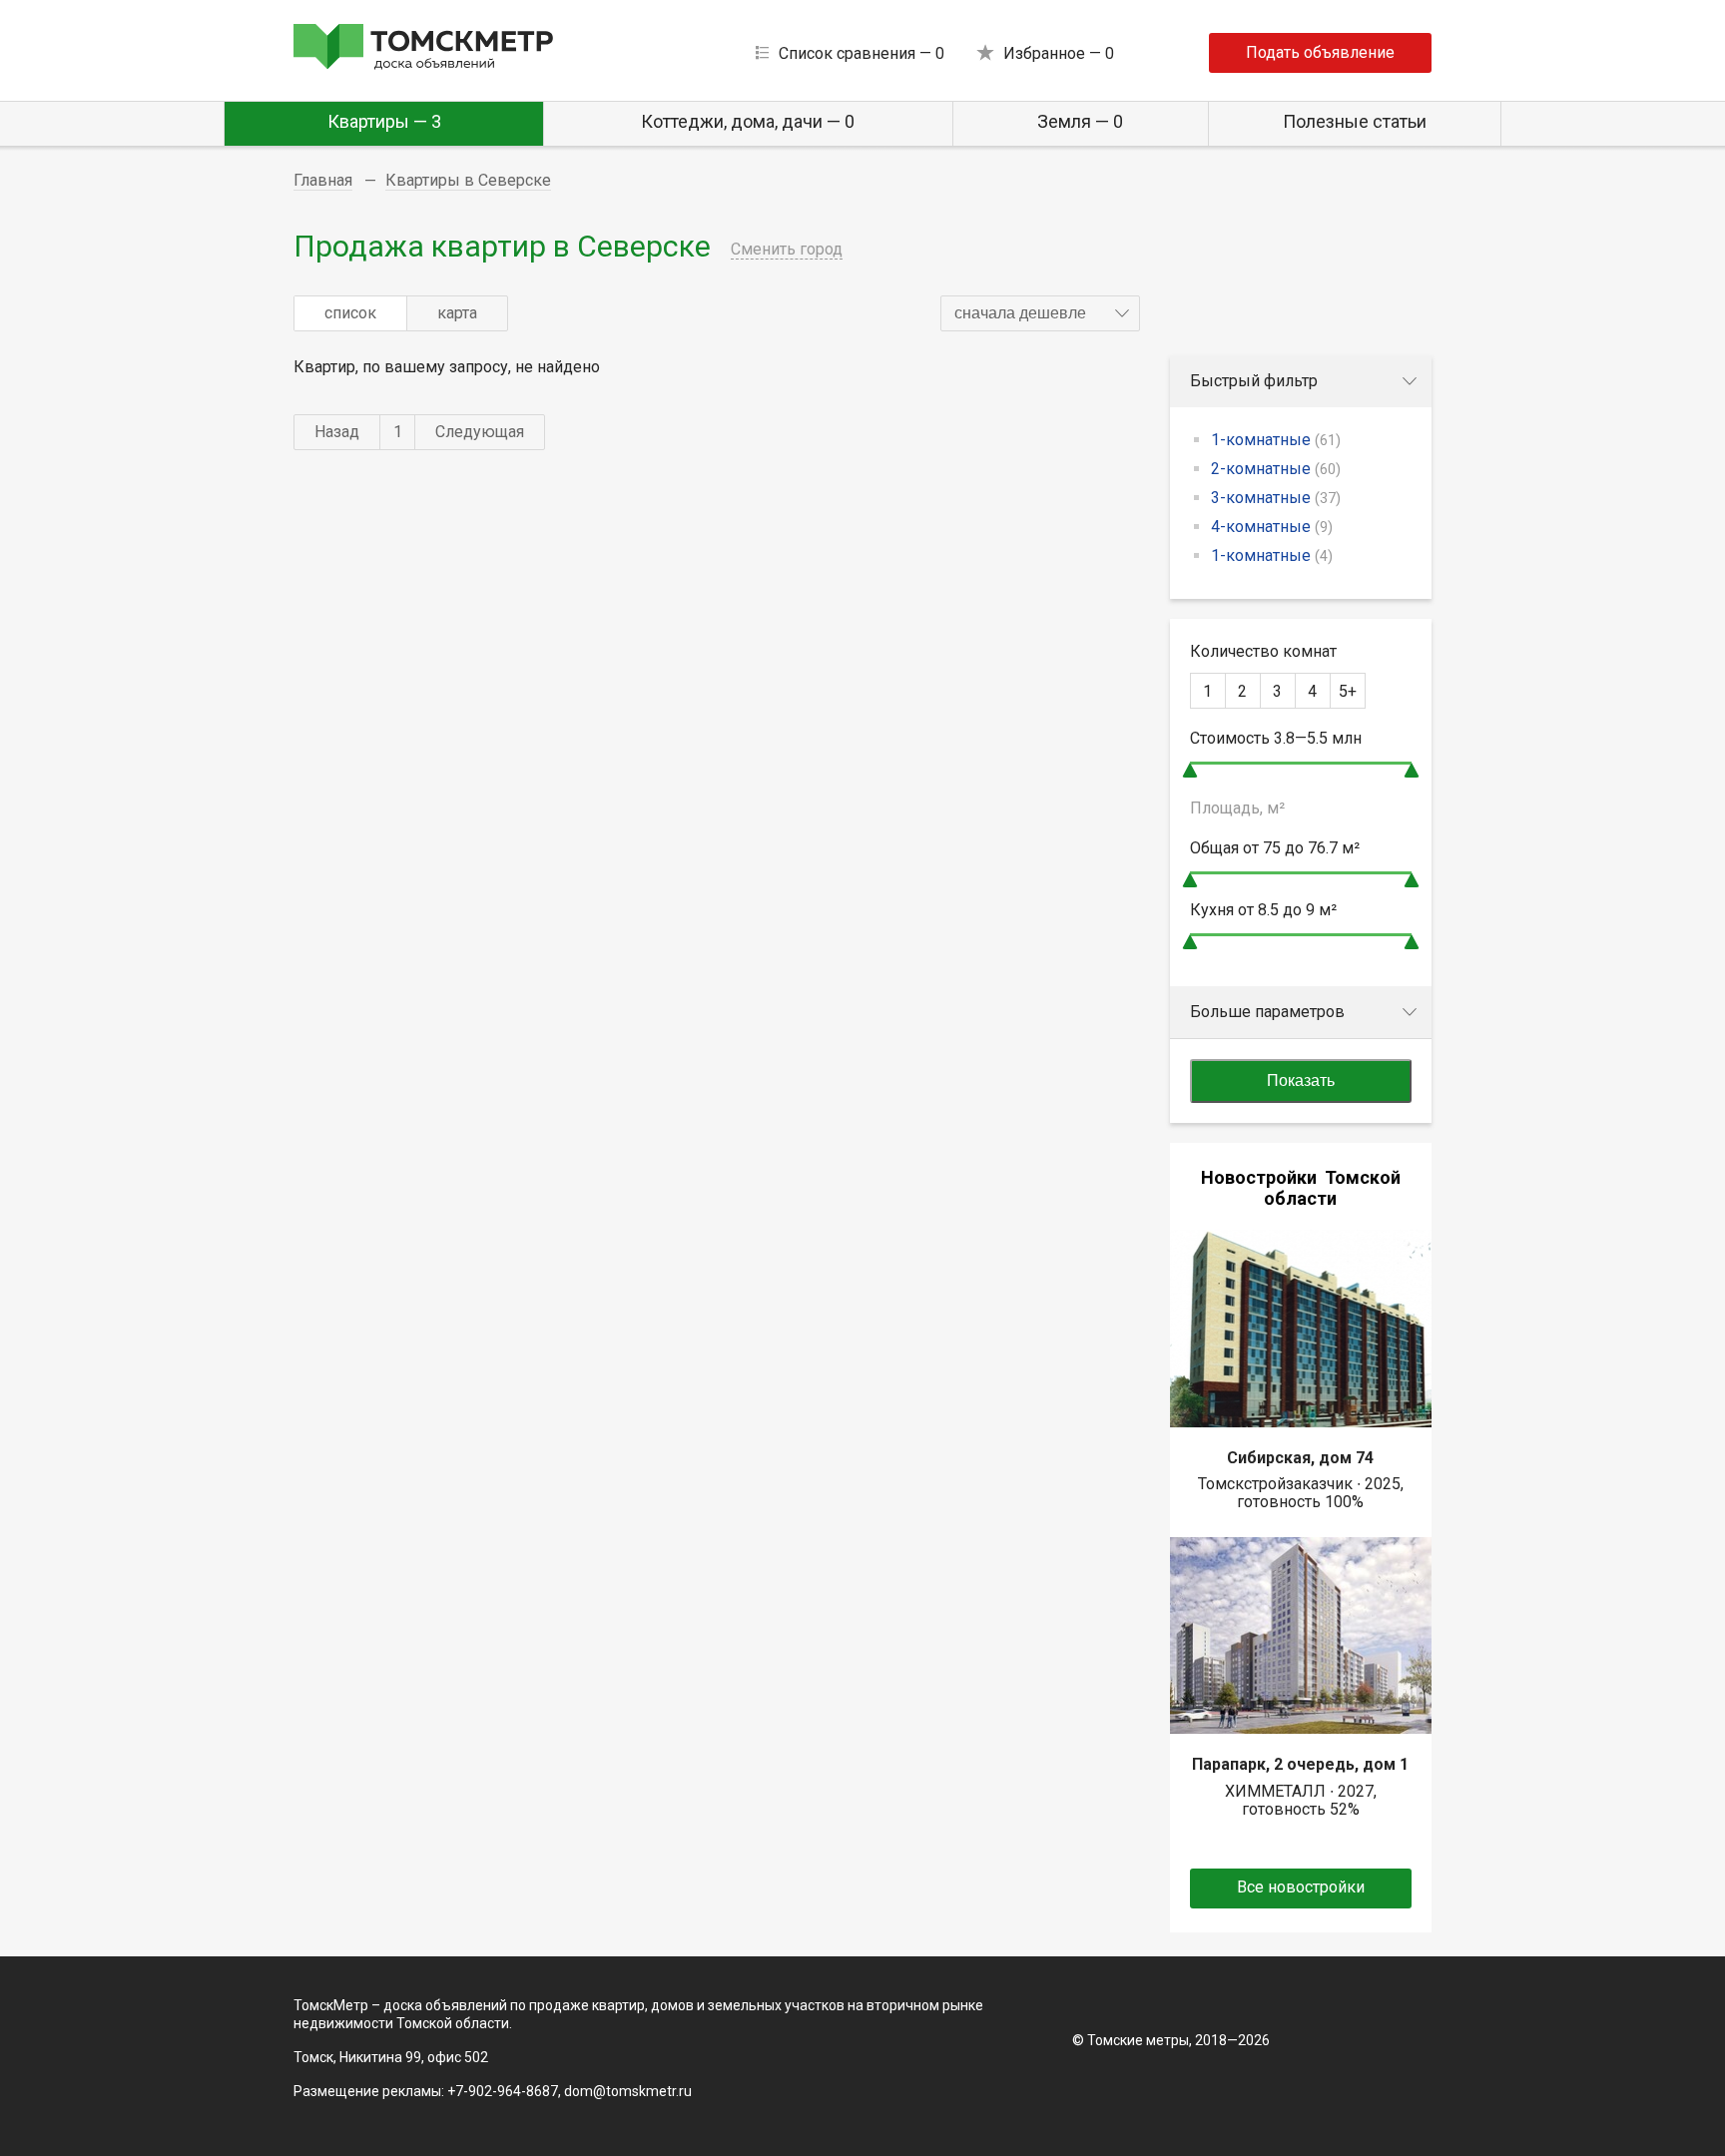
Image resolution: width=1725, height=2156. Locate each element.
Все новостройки (1301, 1887)
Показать (1301, 1080)
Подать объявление (1320, 52)
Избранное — (1059, 53)
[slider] (1190, 770)
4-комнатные (1272, 527)
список (350, 313)
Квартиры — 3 (384, 121)
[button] (1040, 313)
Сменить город (787, 249)
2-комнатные (1276, 469)
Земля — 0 (1080, 121)
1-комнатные (1276, 440)
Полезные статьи (1355, 121)
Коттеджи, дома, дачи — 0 (748, 121)
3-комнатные (1276, 498)
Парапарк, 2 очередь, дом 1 (1300, 1764)
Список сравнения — (862, 53)
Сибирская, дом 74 (1300, 1458)
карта (457, 313)
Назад (337, 432)
